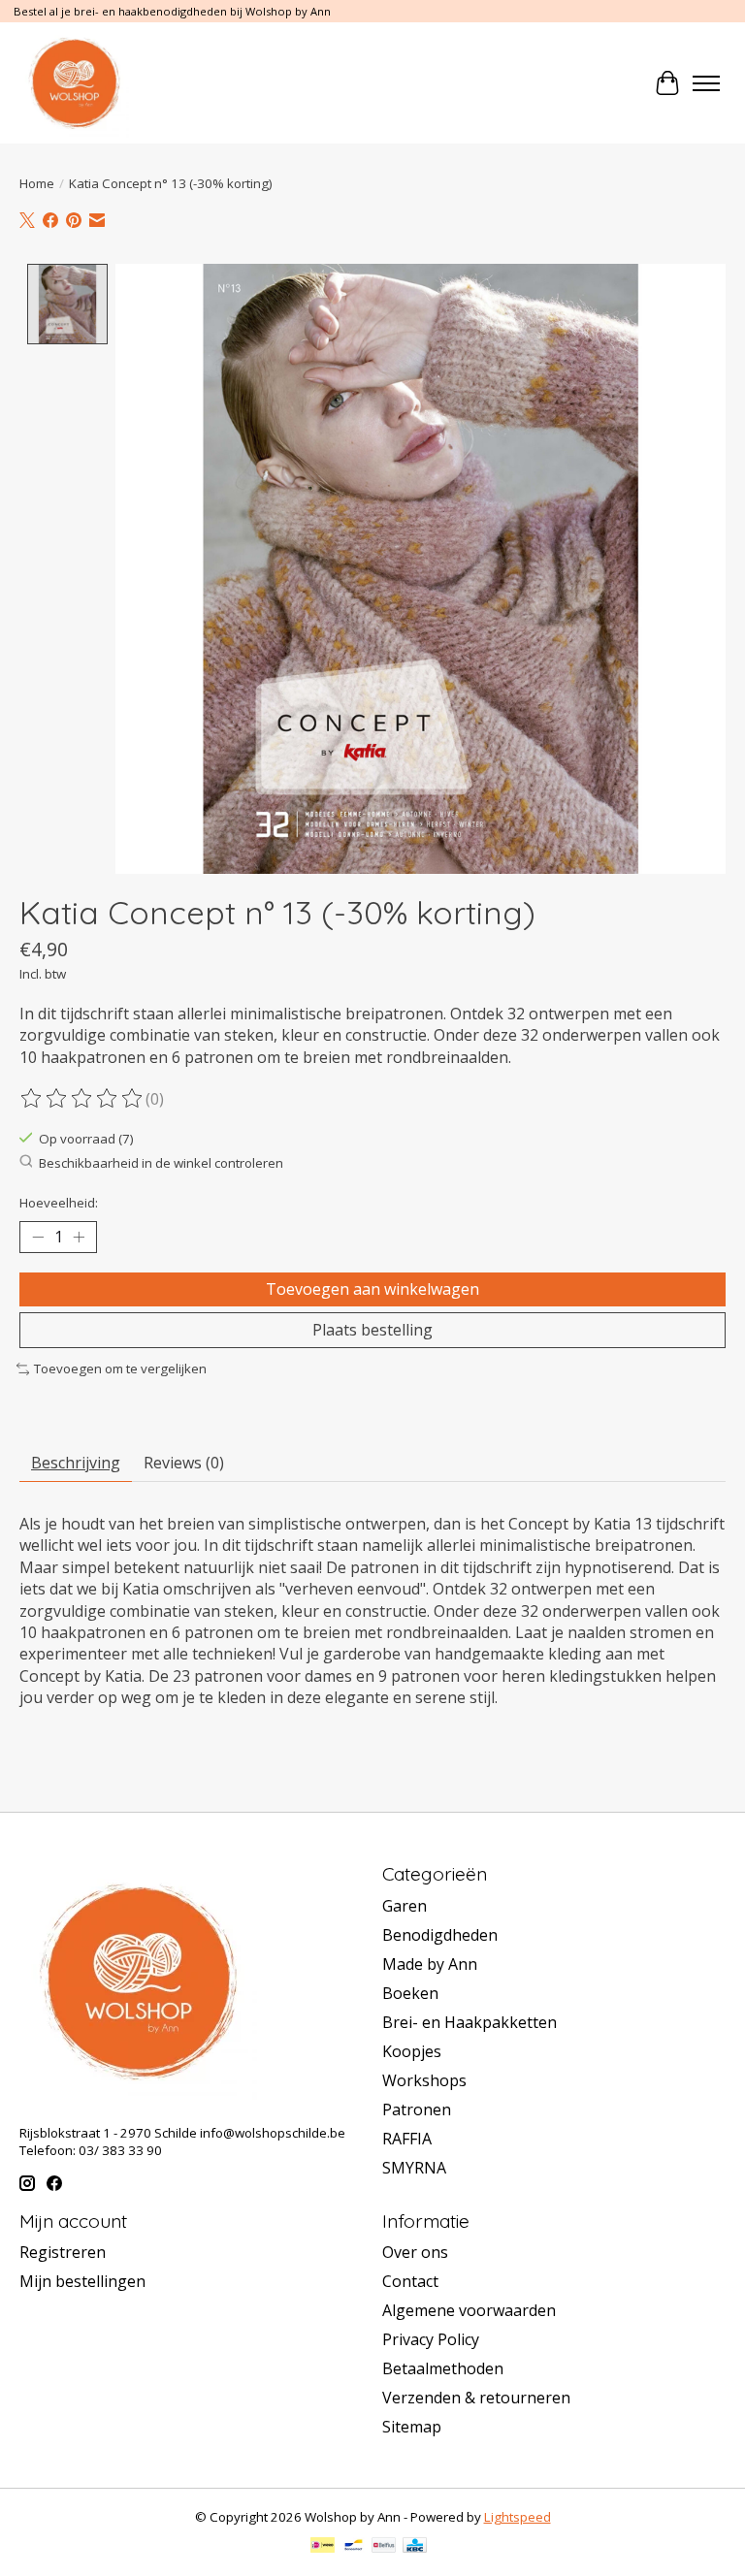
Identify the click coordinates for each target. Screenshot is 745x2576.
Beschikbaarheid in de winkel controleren (161, 1163)
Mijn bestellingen (82, 2281)
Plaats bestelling (372, 1330)
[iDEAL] (323, 2547)
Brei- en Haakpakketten (470, 2022)
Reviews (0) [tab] (184, 1463)
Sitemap (412, 2427)
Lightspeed (518, 2517)
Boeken (410, 1993)
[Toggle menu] (706, 83)
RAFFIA (407, 2139)
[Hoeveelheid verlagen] (38, 1238)
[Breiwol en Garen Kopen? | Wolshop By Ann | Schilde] (74, 83)
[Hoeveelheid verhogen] (79, 1238)
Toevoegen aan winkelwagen (372, 1289)
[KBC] (415, 2547)
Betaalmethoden (443, 2368)
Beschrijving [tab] (76, 1463)
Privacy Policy (431, 2339)
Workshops (424, 2080)
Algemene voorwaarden (469, 2310)
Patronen (417, 2109)
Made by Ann (430, 1964)
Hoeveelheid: (59, 1203)
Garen (405, 1906)
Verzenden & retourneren (476, 2398)
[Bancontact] (354, 2547)
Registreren (63, 2252)
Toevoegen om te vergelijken (120, 1368)
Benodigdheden (440, 1935)
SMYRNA (414, 2168)
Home (37, 183)
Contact (410, 2281)
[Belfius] (384, 2547)
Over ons (415, 2252)
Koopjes (412, 2051)
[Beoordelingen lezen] (82, 1099)
